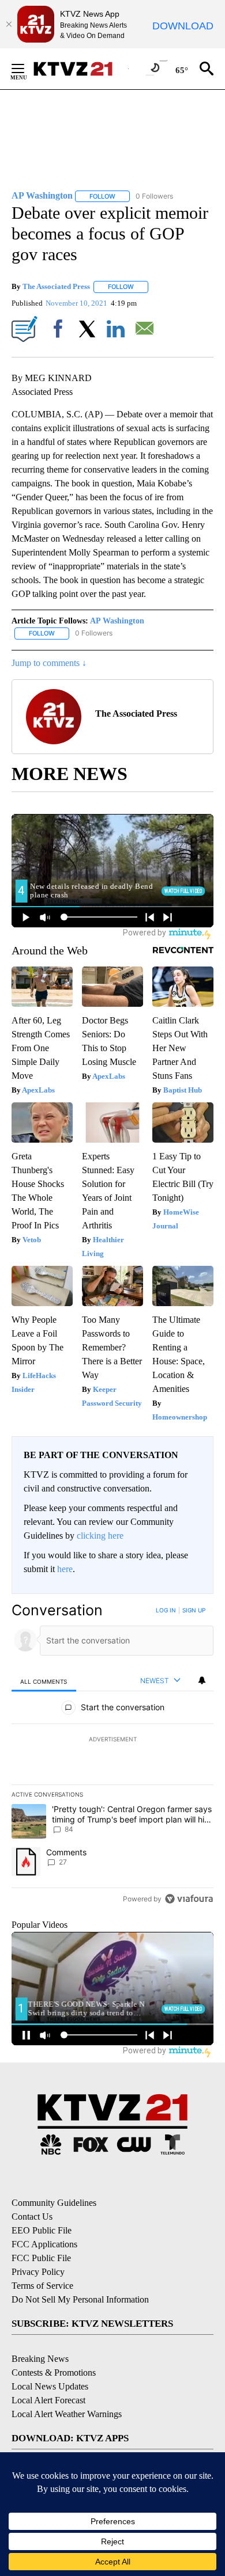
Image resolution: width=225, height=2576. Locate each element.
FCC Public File (41, 2258)
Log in (166, 1610)
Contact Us (32, 2217)
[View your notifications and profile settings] (202, 1680)
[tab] (44, 1681)
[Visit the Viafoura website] (189, 1899)
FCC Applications (44, 2244)
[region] (112, 1757)
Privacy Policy (38, 2272)
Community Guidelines (54, 2203)
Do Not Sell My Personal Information (80, 2299)
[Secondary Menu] (27, 69)
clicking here (100, 1536)
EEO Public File (42, 2230)
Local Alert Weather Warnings (67, 2414)
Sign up (194, 1610)
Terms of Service (42, 2286)
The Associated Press (56, 286)
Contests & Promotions (54, 2373)
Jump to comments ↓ (49, 663)
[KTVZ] (80, 69)
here (65, 1569)
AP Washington (117, 621)
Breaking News (40, 2359)
